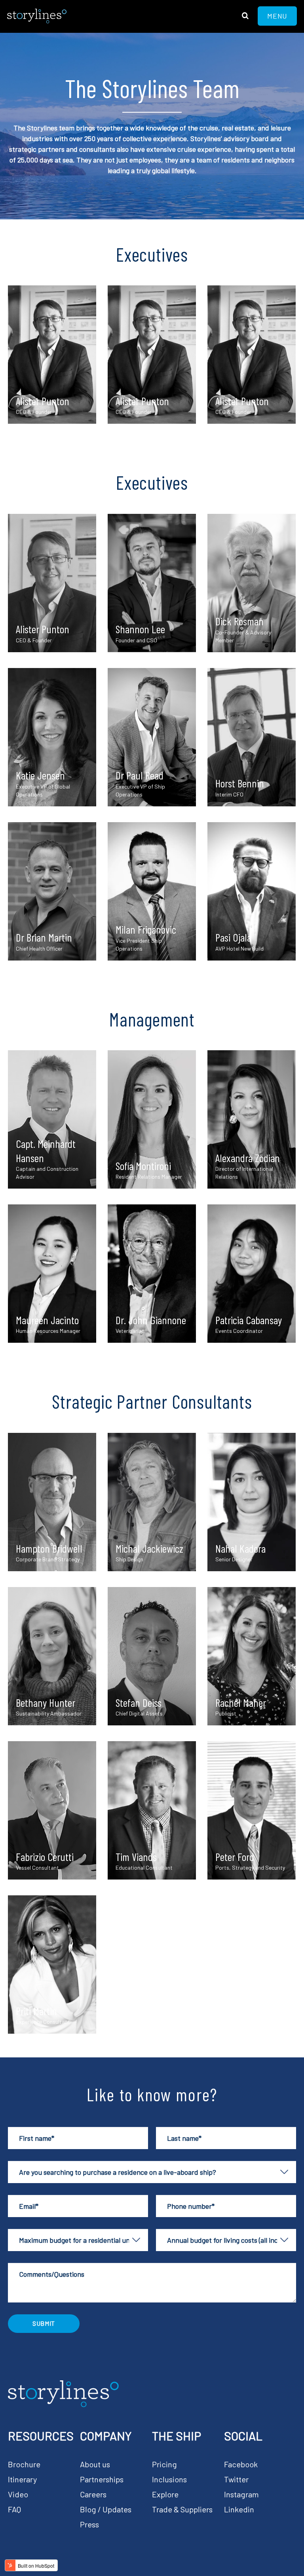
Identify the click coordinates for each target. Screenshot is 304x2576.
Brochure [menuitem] (24, 2464)
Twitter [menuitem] (236, 2479)
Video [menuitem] (18, 2494)
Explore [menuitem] (165, 2494)
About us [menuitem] (95, 2464)
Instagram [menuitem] (241, 2494)
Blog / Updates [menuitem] (106, 2509)
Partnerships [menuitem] (102, 2479)
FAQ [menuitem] (14, 2509)
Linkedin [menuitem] (239, 2509)
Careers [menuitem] (93, 2494)
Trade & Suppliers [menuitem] (182, 2509)
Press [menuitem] (89, 2524)
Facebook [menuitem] (241, 2464)
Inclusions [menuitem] (169, 2479)
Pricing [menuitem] (164, 2464)
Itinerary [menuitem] (22, 2479)
